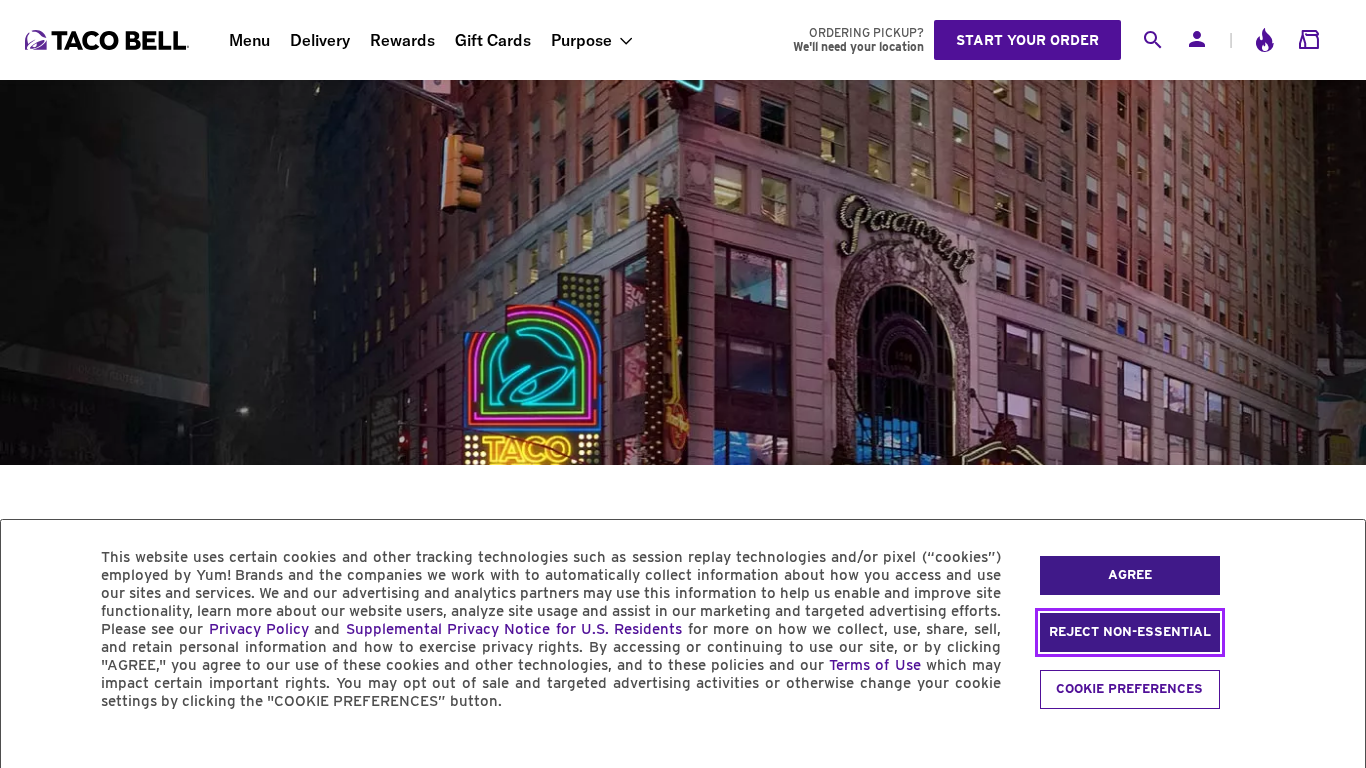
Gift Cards (493, 40)
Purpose (581, 40)
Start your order (1027, 40)
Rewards (402, 40)
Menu (249, 40)
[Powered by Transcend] (33, 746)
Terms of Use (874, 665)
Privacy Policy (259, 629)
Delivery (320, 40)
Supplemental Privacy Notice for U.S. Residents (514, 629)
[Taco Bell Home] (109, 40)
